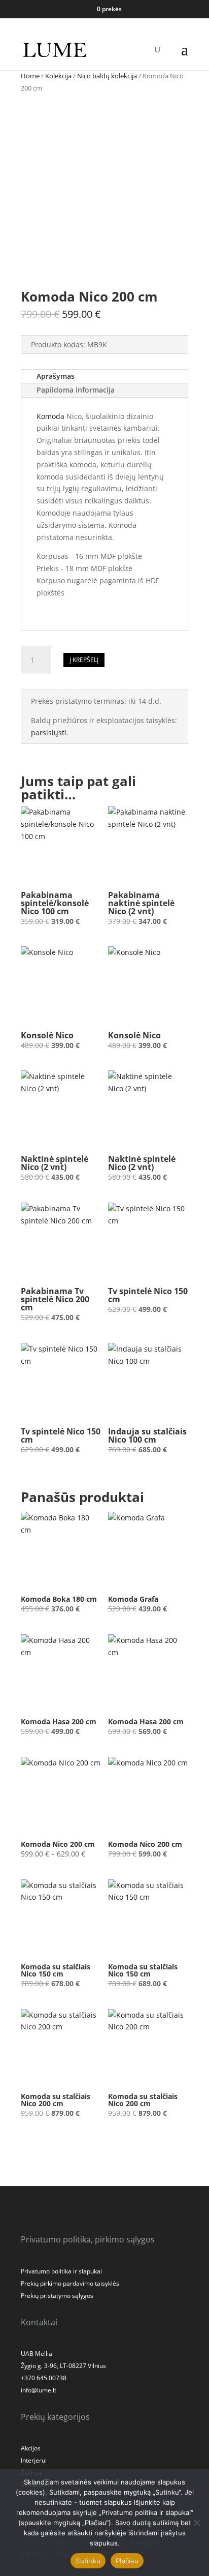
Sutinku (88, 2561)
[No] (196, 2523)
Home (30, 76)
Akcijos (31, 2448)
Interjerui (34, 2460)
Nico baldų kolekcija (107, 76)
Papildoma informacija (76, 390)
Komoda (51, 416)
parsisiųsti (49, 732)
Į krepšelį (84, 660)
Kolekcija (58, 76)
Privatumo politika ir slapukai (61, 2271)
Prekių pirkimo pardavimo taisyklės (70, 2283)
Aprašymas (56, 376)
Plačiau (127, 2561)
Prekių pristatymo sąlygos (57, 2296)
